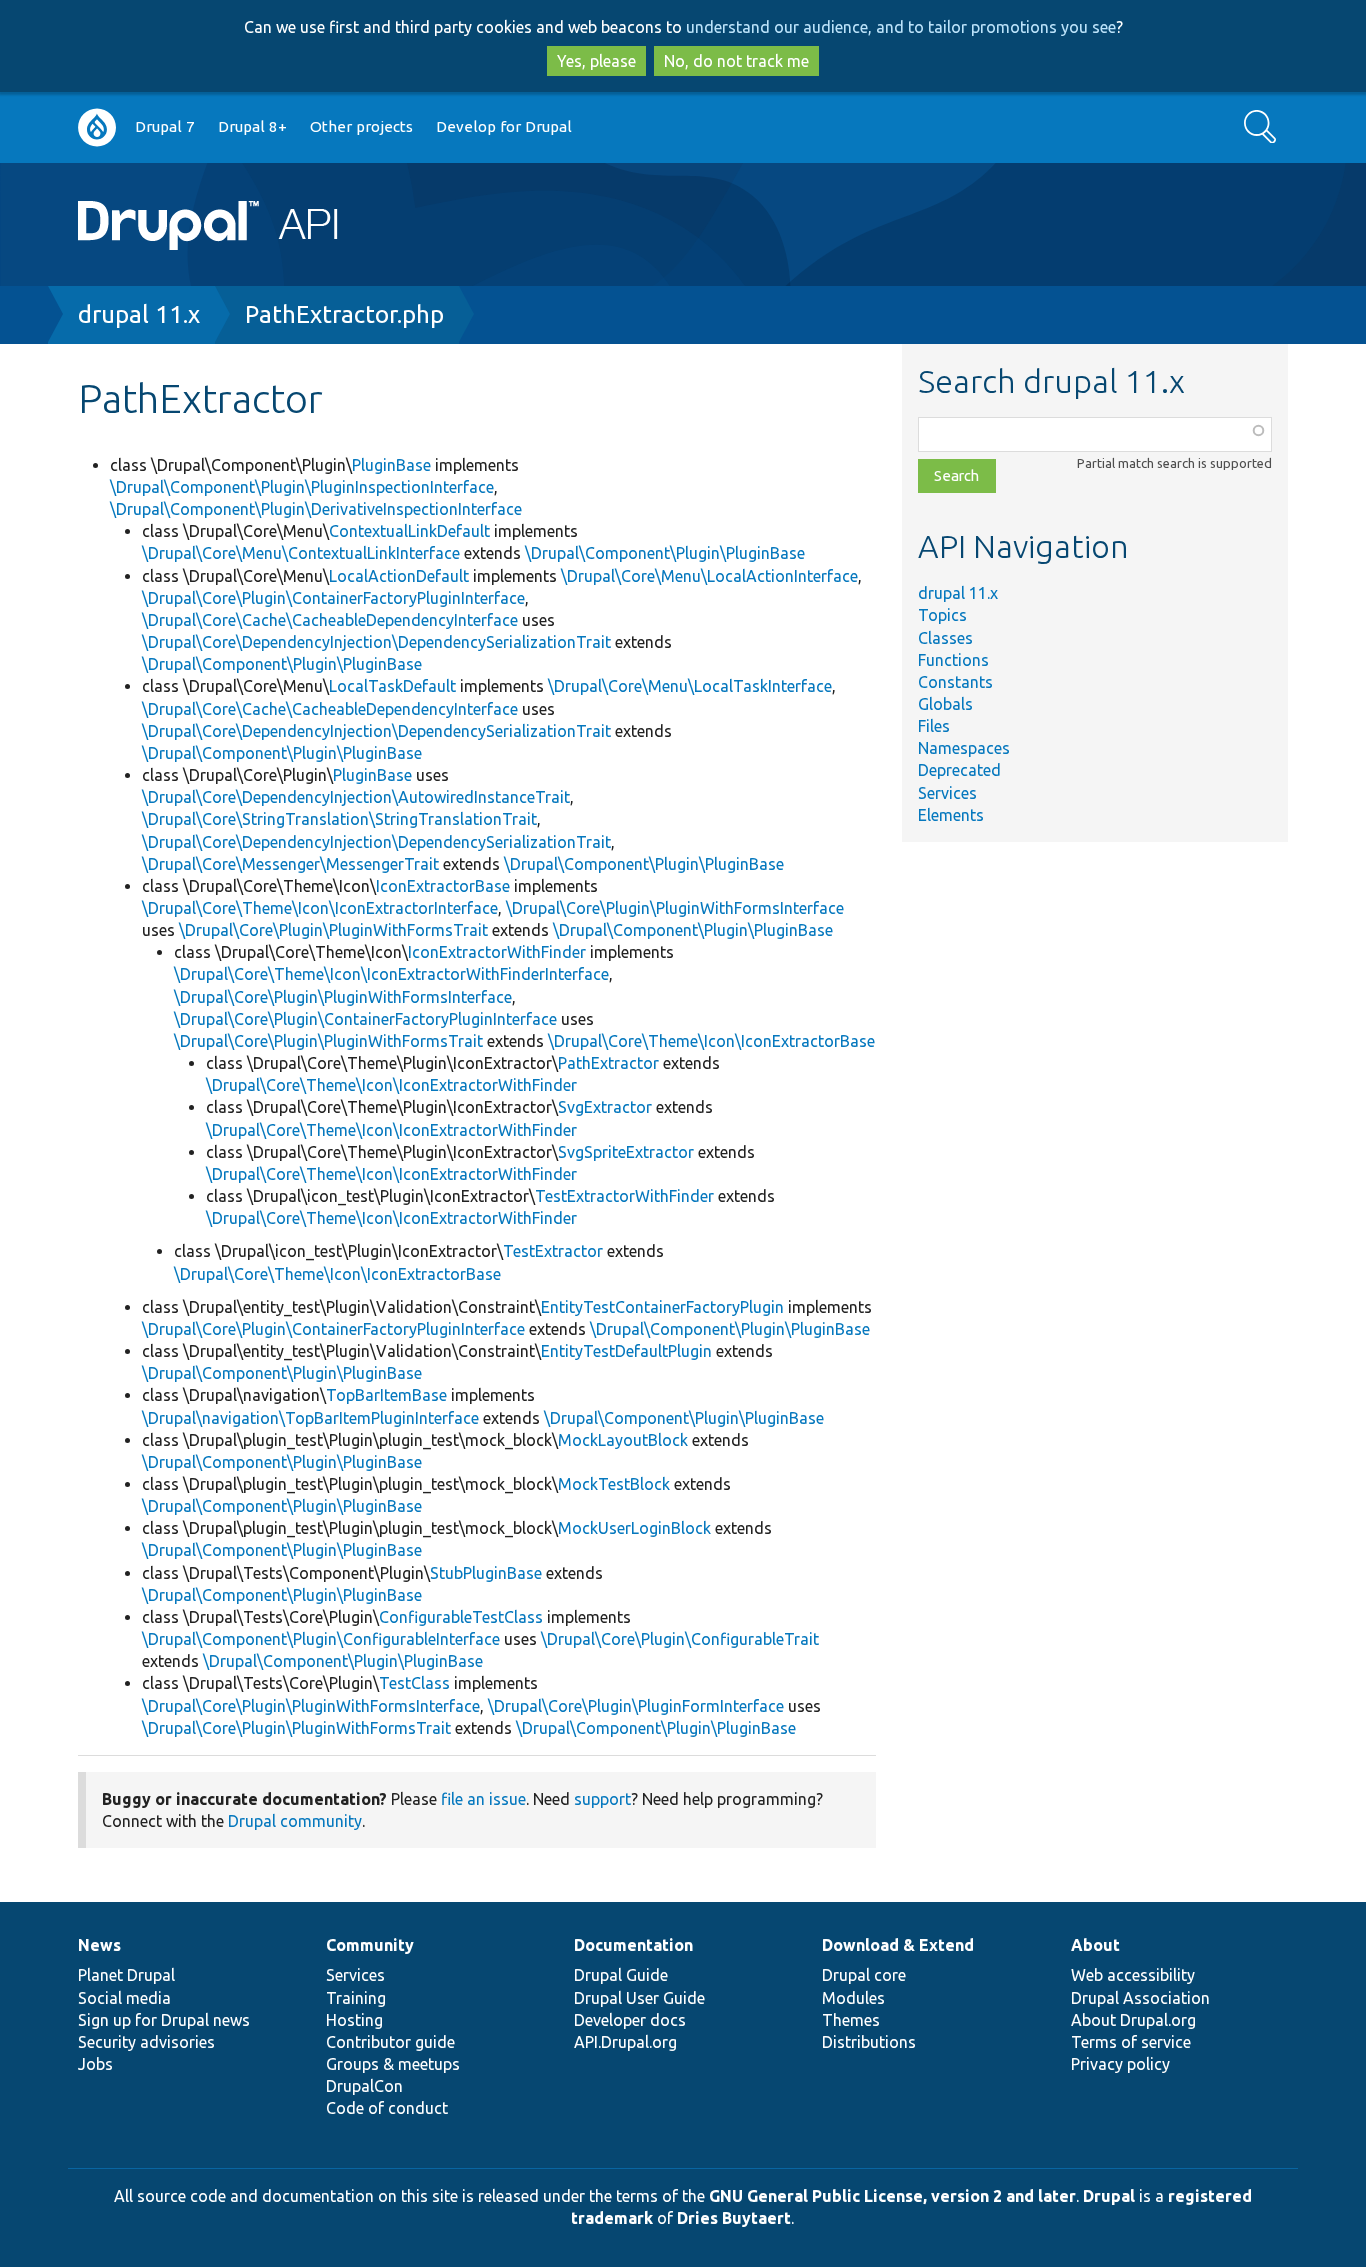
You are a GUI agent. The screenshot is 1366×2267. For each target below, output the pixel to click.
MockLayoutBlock (623, 1440)
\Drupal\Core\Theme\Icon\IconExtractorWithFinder (391, 1085)
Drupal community (295, 1821)
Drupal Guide (621, 1975)
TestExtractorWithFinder (624, 1196)
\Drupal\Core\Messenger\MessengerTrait (290, 864)
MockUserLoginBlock (634, 1528)
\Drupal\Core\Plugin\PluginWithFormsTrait (333, 930)
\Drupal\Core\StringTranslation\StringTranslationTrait (339, 819)
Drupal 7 (165, 126)
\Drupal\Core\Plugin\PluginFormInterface (636, 1706)
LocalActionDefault (399, 576)
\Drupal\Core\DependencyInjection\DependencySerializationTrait (376, 642)
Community (370, 1945)
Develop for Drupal (504, 126)
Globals (945, 704)
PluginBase (391, 465)
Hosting (354, 2020)
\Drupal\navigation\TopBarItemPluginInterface (310, 1418)
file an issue (483, 1799)
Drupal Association (1140, 1998)
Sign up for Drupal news (164, 2020)
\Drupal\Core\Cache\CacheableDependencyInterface (330, 620)
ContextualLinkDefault (409, 531)
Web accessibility (1133, 1975)
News (99, 1945)
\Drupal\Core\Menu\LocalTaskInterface (690, 686)
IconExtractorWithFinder (497, 952)
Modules (853, 1998)
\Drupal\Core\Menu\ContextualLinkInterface (301, 553)
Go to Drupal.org (97, 127)
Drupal (1109, 2196)
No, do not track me (736, 61)
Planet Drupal (126, 1975)
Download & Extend (898, 1945)
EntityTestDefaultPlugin (626, 1351)
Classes (945, 638)
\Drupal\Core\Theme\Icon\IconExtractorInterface (320, 908)
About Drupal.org (1133, 2020)
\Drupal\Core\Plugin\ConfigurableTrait (680, 1639)
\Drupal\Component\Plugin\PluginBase (665, 553)
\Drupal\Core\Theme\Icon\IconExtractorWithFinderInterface (391, 974)
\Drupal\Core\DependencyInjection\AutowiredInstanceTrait (356, 797)
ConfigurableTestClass (461, 1617)
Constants (955, 682)
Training (356, 1998)
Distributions (869, 2042)
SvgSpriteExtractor (626, 1152)
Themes (851, 2020)
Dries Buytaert (734, 2218)
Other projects (361, 126)
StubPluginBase (486, 1573)
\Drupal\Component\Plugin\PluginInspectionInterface (302, 487)
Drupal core (864, 1975)
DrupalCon (364, 2086)
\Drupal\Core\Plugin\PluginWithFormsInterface (675, 908)
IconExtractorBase (443, 886)
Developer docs (630, 2020)
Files (934, 726)
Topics (942, 615)
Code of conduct (387, 2108)
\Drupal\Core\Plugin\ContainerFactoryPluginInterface (333, 598)
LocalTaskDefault (392, 686)
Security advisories (146, 2042)
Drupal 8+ (252, 126)
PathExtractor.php (344, 314)
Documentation (633, 1945)
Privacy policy (1120, 2064)
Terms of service (1131, 2042)
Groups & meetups (393, 2064)
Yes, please (596, 61)
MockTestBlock (614, 1484)
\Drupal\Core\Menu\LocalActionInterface (709, 576)
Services (947, 793)
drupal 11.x (139, 314)
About (1095, 1945)
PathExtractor (608, 1063)
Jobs (95, 2064)
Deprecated (959, 770)
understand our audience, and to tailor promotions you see (901, 27)
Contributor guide (390, 2042)
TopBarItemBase (386, 1395)
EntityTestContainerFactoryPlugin (662, 1307)
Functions (953, 660)
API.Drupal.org (625, 2042)
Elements (951, 815)
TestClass (414, 1683)
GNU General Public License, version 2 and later (892, 2196)
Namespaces (964, 748)
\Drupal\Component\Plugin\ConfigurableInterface (321, 1639)
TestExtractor (553, 1251)
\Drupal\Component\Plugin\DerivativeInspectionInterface (316, 509)
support (602, 1799)
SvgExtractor (605, 1107)
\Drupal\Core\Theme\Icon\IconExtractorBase (711, 1041)
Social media (124, 1998)
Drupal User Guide (639, 1998)
